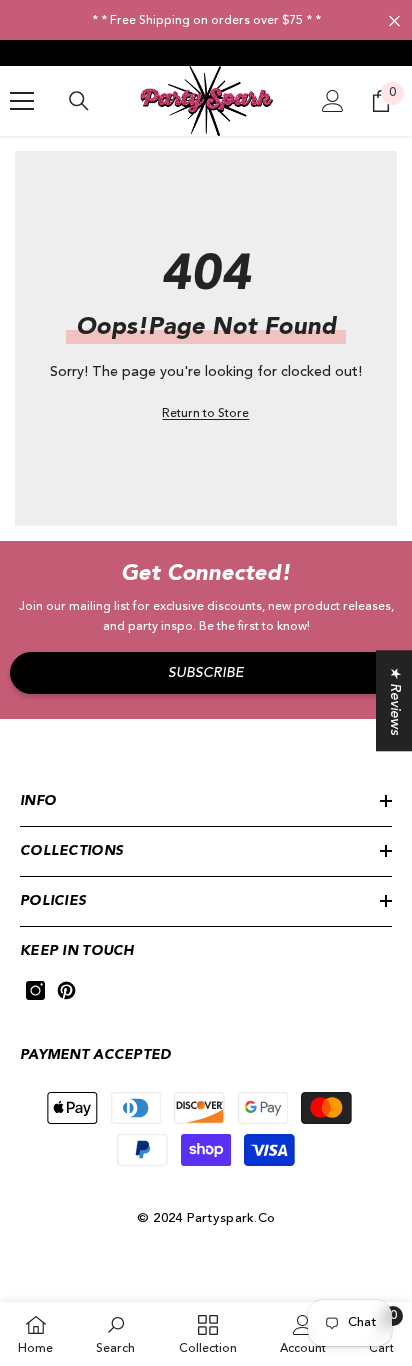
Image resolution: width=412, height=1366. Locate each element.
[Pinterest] (66, 990)
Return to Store (205, 414)
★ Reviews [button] (395, 700)
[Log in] (333, 101)
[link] (115, 1334)
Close (394, 21)
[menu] (22, 101)
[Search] (79, 101)
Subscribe (206, 673)
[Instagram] (35, 990)
